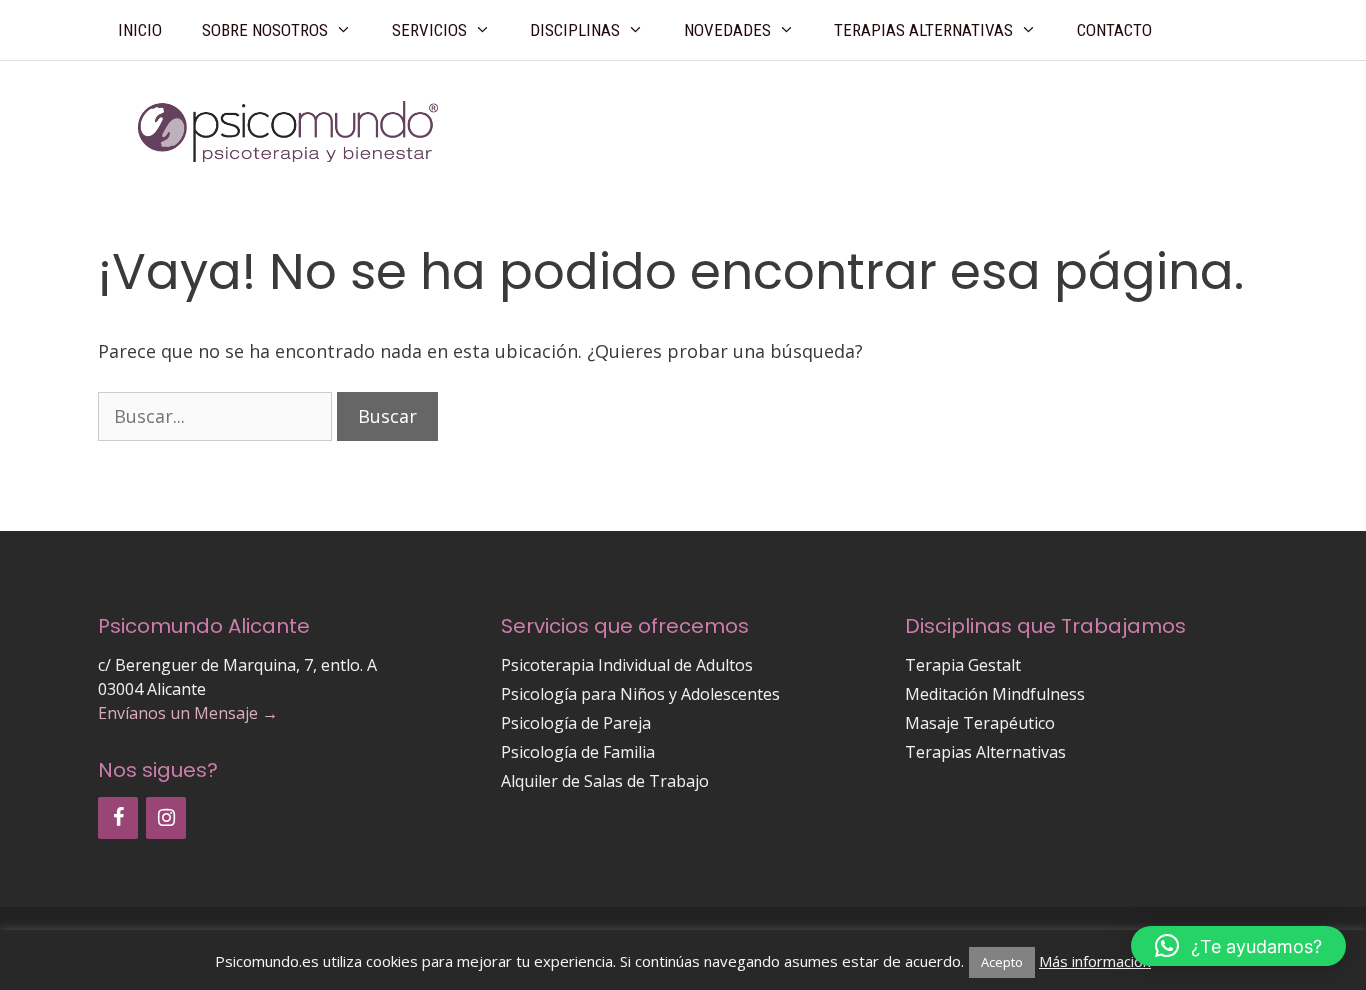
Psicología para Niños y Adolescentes (640, 694)
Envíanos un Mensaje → (188, 713)
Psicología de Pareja (576, 723)
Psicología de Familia (578, 752)
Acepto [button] (1002, 962)
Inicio (140, 30)
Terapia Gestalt (963, 665)
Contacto (1114, 30)
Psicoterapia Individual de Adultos (627, 665)
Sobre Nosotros (265, 30)
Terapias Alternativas (923, 30)
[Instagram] (166, 818)
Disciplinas (575, 30)
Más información (1095, 961)
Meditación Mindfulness (995, 694)
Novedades (727, 30)
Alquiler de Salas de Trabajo (605, 781)
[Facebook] (118, 818)
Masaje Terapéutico (980, 723)
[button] (1238, 946)
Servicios (429, 30)
